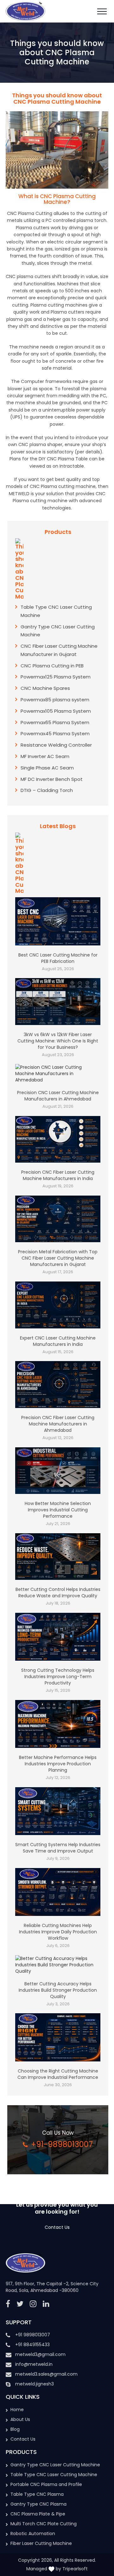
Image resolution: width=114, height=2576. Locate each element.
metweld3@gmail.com (40, 2354)
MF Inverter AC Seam (45, 756)
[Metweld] (25, 11)
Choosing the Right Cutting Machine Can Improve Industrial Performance (58, 2074)
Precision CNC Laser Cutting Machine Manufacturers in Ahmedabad (58, 1096)
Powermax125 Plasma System (56, 677)
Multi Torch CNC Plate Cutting (44, 2524)
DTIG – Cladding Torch (47, 790)
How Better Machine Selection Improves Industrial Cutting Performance (58, 1510)
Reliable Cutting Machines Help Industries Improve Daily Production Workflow (58, 1932)
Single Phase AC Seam (47, 768)
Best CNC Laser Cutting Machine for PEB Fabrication (58, 958)
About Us (20, 2419)
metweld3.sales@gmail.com (46, 2374)
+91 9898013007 (33, 2335)
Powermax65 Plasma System (55, 722)
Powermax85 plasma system (55, 700)
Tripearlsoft (75, 2569)
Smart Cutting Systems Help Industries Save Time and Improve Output (58, 1848)
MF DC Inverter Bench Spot (52, 779)
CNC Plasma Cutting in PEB (52, 666)
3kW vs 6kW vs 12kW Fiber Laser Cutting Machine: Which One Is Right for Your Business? (58, 1041)
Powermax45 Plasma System (55, 733)
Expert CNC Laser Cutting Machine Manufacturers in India (58, 1341)
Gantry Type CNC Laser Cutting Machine (55, 2465)
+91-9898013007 (62, 2144)
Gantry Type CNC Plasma (38, 2504)
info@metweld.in (34, 2364)
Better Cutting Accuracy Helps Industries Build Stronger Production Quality (58, 1990)
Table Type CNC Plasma (37, 2494)
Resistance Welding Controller (56, 745)
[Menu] (102, 11)
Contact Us (57, 2227)
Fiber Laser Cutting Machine (41, 2543)
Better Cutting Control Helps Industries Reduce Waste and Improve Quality (58, 1593)
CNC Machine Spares (45, 688)
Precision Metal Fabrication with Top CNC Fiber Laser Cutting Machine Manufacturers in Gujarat (58, 1258)
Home (17, 2410)
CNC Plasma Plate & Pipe (38, 2514)
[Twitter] (20, 2304)
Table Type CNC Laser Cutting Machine (54, 2475)
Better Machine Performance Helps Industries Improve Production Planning (58, 1764)
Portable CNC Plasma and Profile (46, 2484)
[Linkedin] (46, 2304)
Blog (15, 2429)
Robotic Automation (33, 2534)
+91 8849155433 (32, 2345)
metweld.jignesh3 (35, 2384)
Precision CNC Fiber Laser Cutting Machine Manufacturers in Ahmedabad (58, 1424)
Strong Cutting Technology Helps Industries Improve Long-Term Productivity (58, 1677)
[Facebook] (8, 2304)
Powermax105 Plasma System (56, 711)
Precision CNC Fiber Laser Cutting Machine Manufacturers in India (58, 1175)
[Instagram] (33, 2304)
